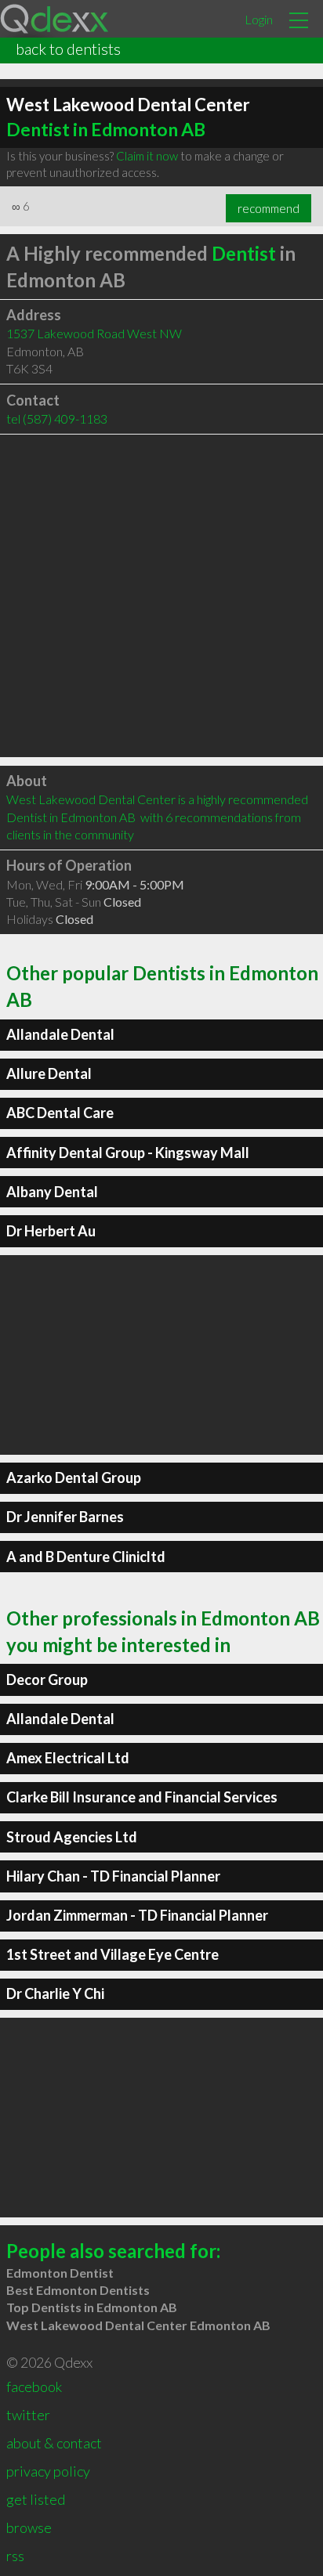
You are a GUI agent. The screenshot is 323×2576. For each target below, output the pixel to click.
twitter (28, 2415)
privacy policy (48, 2471)
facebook (34, 2387)
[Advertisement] (161, 596)
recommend (269, 208)
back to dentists (68, 49)
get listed (36, 2499)
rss (15, 2556)
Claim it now (147, 156)
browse (29, 2527)
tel (57, 419)
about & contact (54, 2443)
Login (259, 19)
